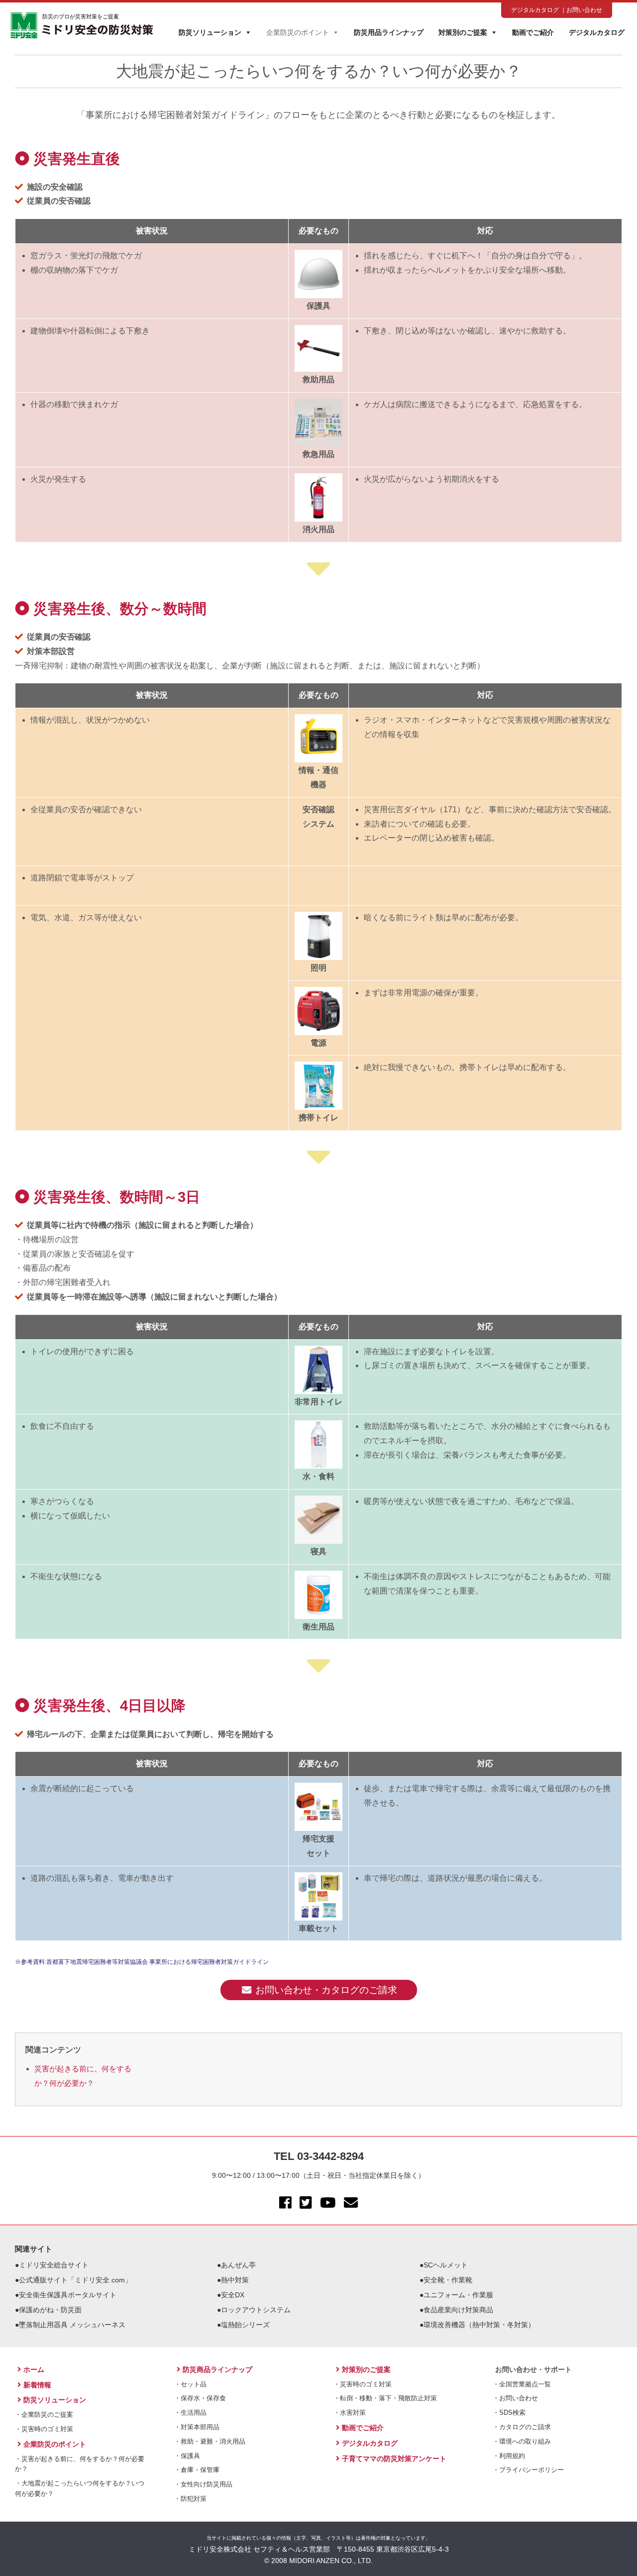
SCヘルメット (446, 2265)
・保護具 (187, 2456)
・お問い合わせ (515, 2398)
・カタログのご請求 (522, 2427)
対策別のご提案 (463, 32)
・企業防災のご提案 (44, 2415)
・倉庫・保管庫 (197, 2470)
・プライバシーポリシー (528, 2470)
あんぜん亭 (238, 2265)
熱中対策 (235, 2280)
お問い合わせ (584, 10)
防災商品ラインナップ (217, 2369)
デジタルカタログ (535, 10)
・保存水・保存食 (200, 2398)
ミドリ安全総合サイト (54, 2265)
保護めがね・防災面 (50, 2310)
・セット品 (190, 2384)
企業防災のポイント (298, 32)
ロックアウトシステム (256, 2310)
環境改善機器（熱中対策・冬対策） (479, 2325)
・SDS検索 (509, 2413)
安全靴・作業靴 (448, 2280)
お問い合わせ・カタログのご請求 (326, 1990)
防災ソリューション (210, 32)
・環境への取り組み (522, 2441)
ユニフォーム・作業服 (458, 2295)
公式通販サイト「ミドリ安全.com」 (75, 2280)
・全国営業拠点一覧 (522, 2384)
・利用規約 (509, 2456)
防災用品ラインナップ (389, 32)
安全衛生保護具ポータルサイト (68, 2295)
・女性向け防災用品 (203, 2484)
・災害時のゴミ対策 (44, 2429)
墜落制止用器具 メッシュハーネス (72, 2325)
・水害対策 (350, 2413)
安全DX (233, 2295)
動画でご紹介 (533, 32)
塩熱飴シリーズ (245, 2325)
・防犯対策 (190, 2499)
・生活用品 (190, 2413)
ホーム (34, 2369)
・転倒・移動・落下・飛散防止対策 (385, 2398)
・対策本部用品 (197, 2427)
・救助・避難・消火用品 (210, 2441)
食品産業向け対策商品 (458, 2310)
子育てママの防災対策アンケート (394, 2459)
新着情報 (37, 2385)
